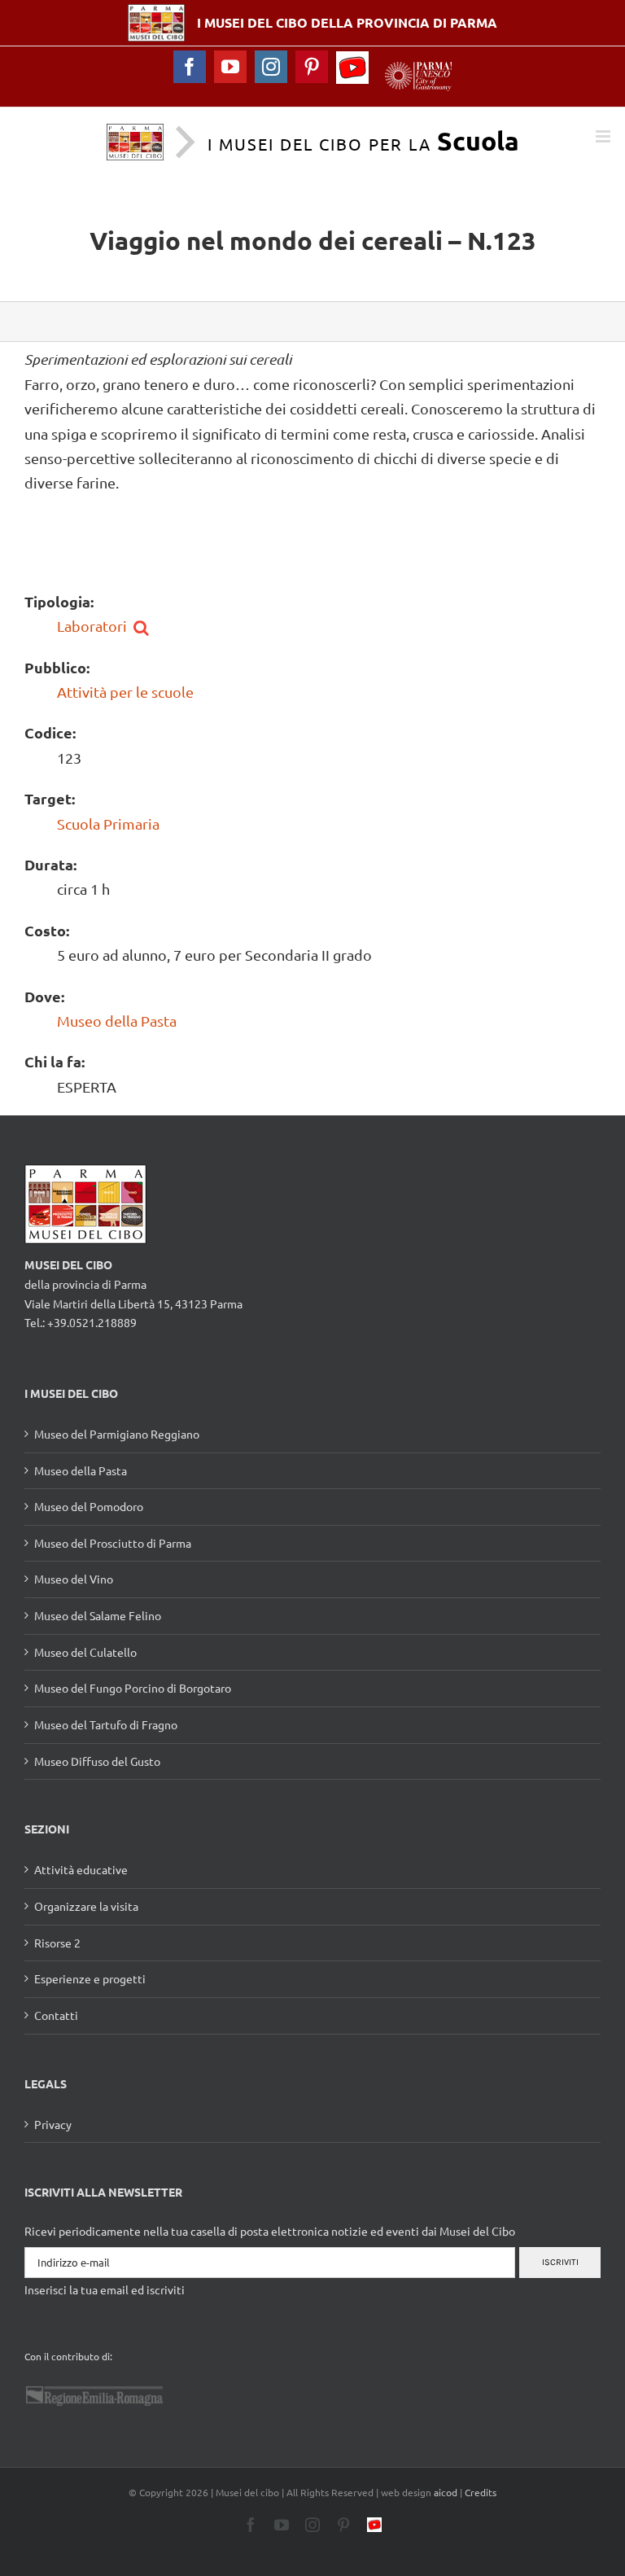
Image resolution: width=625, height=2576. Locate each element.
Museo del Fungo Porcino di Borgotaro (133, 1688)
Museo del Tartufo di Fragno (106, 1724)
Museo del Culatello (85, 1652)
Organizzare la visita (86, 1906)
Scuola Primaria (108, 824)
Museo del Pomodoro (89, 1506)
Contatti (56, 2015)
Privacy (53, 2124)
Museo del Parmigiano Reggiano (117, 1434)
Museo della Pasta (117, 1021)
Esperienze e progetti (90, 1978)
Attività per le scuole (125, 692)
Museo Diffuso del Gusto (97, 1761)
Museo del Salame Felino (98, 1615)
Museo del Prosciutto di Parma (113, 1543)
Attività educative (81, 1869)
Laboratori (92, 626)
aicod (446, 2492)
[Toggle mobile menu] (604, 136)
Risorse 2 (57, 1943)
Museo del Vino (74, 1579)
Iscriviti (560, 2262)
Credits (481, 2492)
